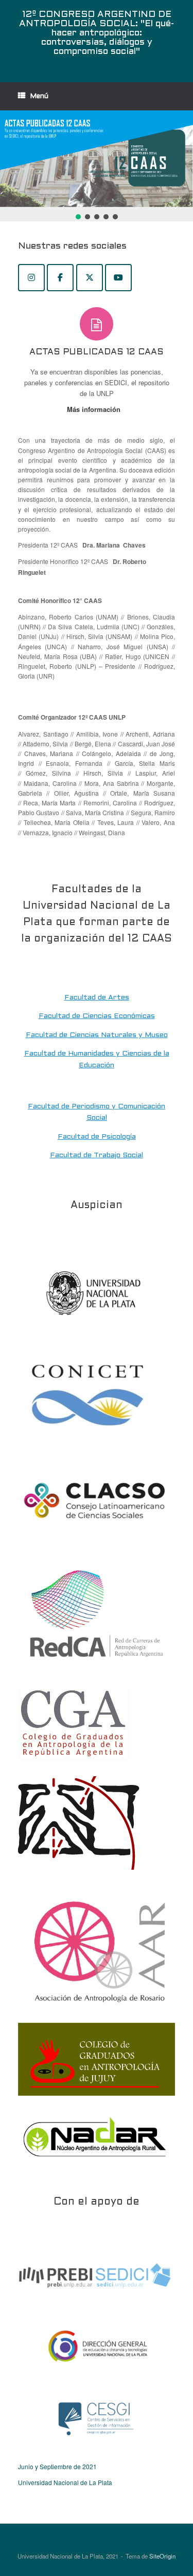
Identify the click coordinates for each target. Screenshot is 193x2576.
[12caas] (31, 278)
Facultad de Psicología (97, 1137)
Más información (95, 409)
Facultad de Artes (97, 998)
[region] (97, 166)
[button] (97, 159)
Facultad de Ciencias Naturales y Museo (97, 1035)
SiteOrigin (162, 2556)
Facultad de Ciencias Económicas (97, 1016)
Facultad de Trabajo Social (97, 1155)
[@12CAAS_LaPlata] (90, 278)
